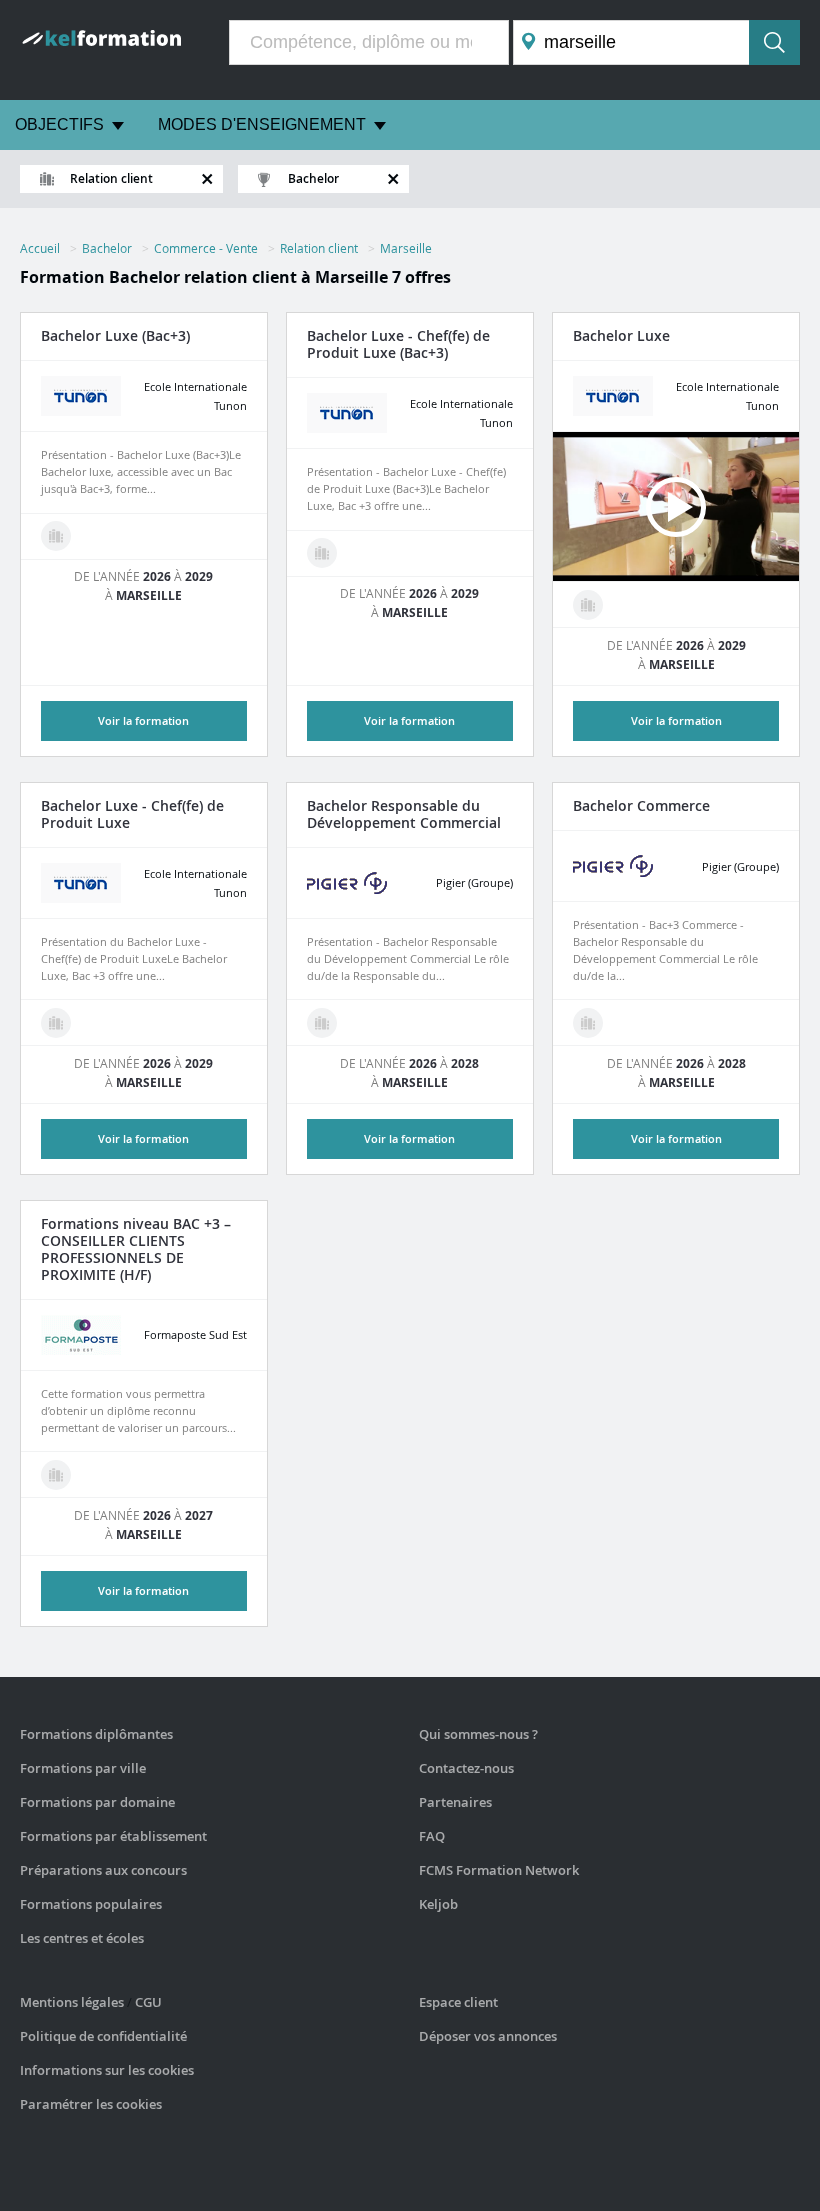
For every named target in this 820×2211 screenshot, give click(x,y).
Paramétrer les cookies (91, 2104)
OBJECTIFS (59, 124)
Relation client (319, 248)
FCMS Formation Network (499, 1870)
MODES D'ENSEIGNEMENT (262, 124)
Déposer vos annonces (488, 2036)
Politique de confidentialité (103, 2036)
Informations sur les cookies (107, 2070)
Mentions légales (72, 2002)
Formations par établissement (113, 1836)
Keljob (438, 1904)
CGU (148, 2002)
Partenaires (455, 1802)
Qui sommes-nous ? (478, 1734)
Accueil (40, 248)
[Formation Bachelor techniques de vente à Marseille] (56, 1475)
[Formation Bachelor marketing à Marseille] (322, 553)
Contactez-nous (466, 1768)
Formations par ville (83, 1768)
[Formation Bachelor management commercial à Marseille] (322, 1023)
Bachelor (107, 248)
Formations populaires (91, 1904)
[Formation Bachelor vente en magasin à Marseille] (56, 536)
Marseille (406, 248)
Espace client (458, 2002)
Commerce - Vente (206, 248)
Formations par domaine (97, 1802)
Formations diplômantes (96, 1734)
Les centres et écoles (82, 1938)
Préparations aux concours (103, 1870)
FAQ (432, 1836)
